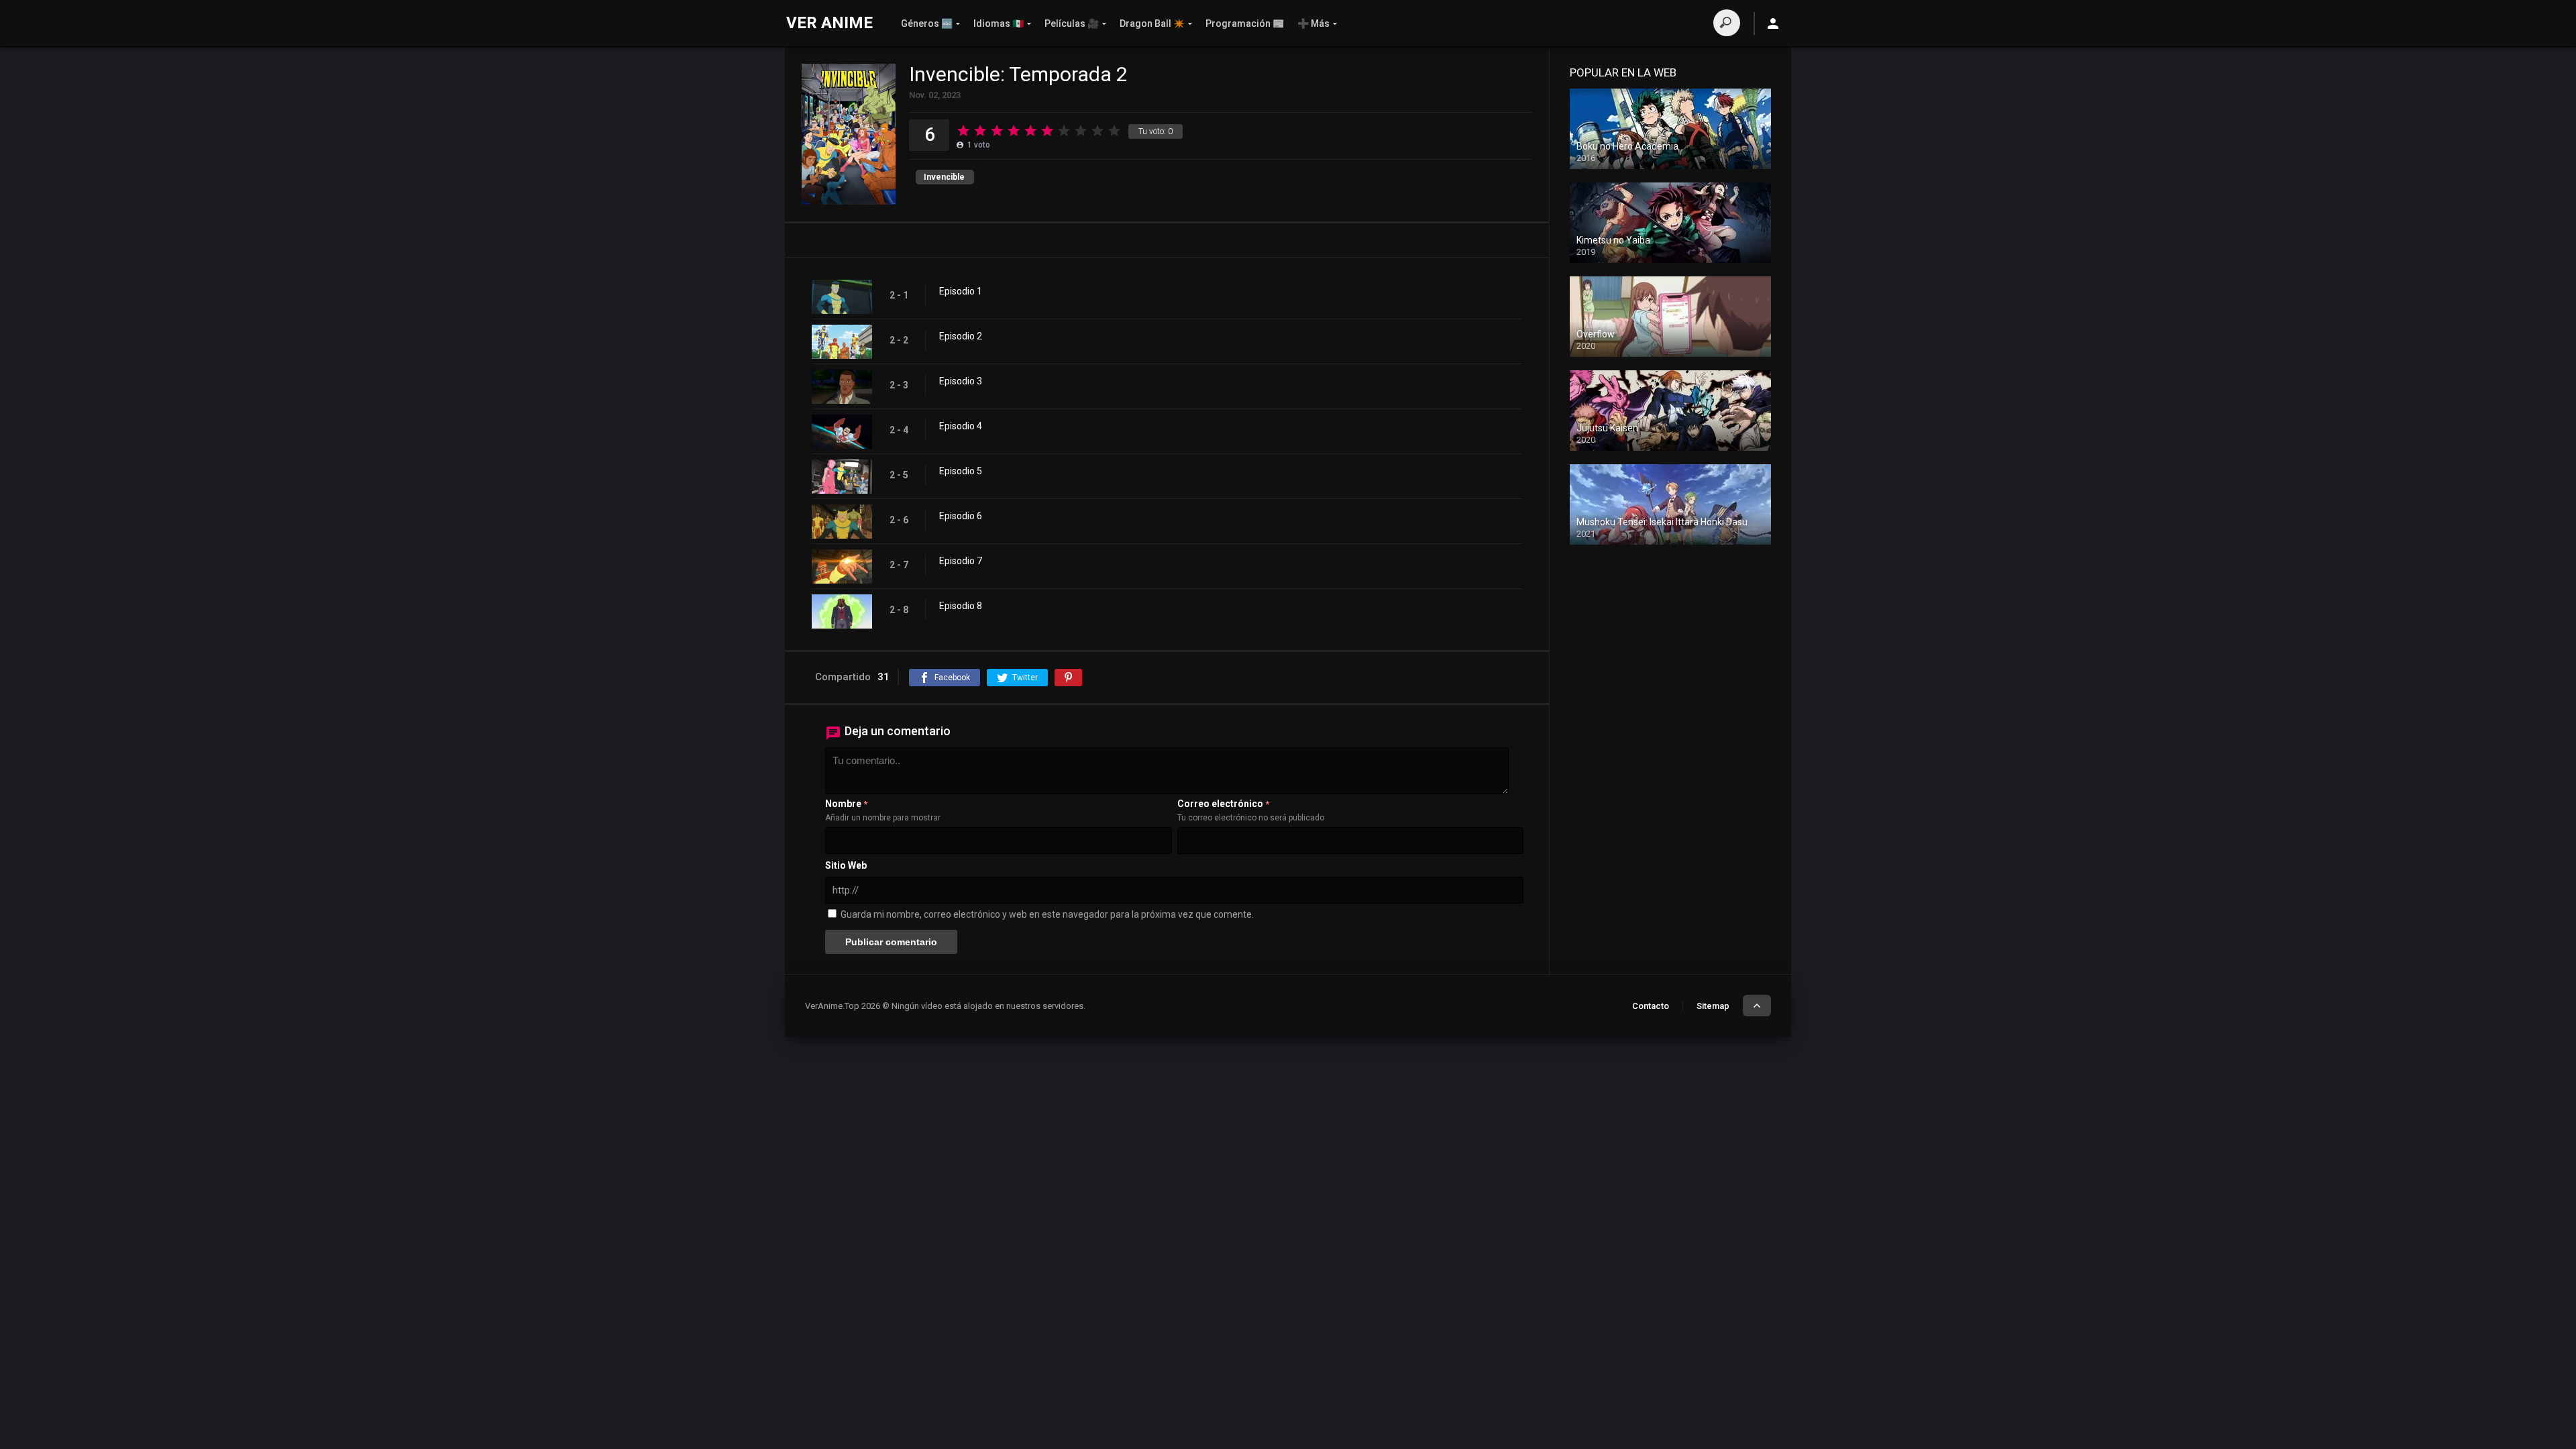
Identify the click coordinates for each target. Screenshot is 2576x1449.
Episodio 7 (961, 561)
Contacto (1651, 1006)
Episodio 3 (961, 381)
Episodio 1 (961, 291)
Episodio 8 (961, 606)
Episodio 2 (961, 336)
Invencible (944, 177)
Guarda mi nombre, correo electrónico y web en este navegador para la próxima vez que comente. (1047, 914)
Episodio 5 (961, 471)
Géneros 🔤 (927, 23)
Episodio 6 (961, 516)
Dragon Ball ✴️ (1152, 23)
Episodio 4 (961, 426)
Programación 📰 (1245, 23)
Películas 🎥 (1072, 23)
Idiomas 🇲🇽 (999, 23)
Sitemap (1713, 1006)
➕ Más (1313, 23)
